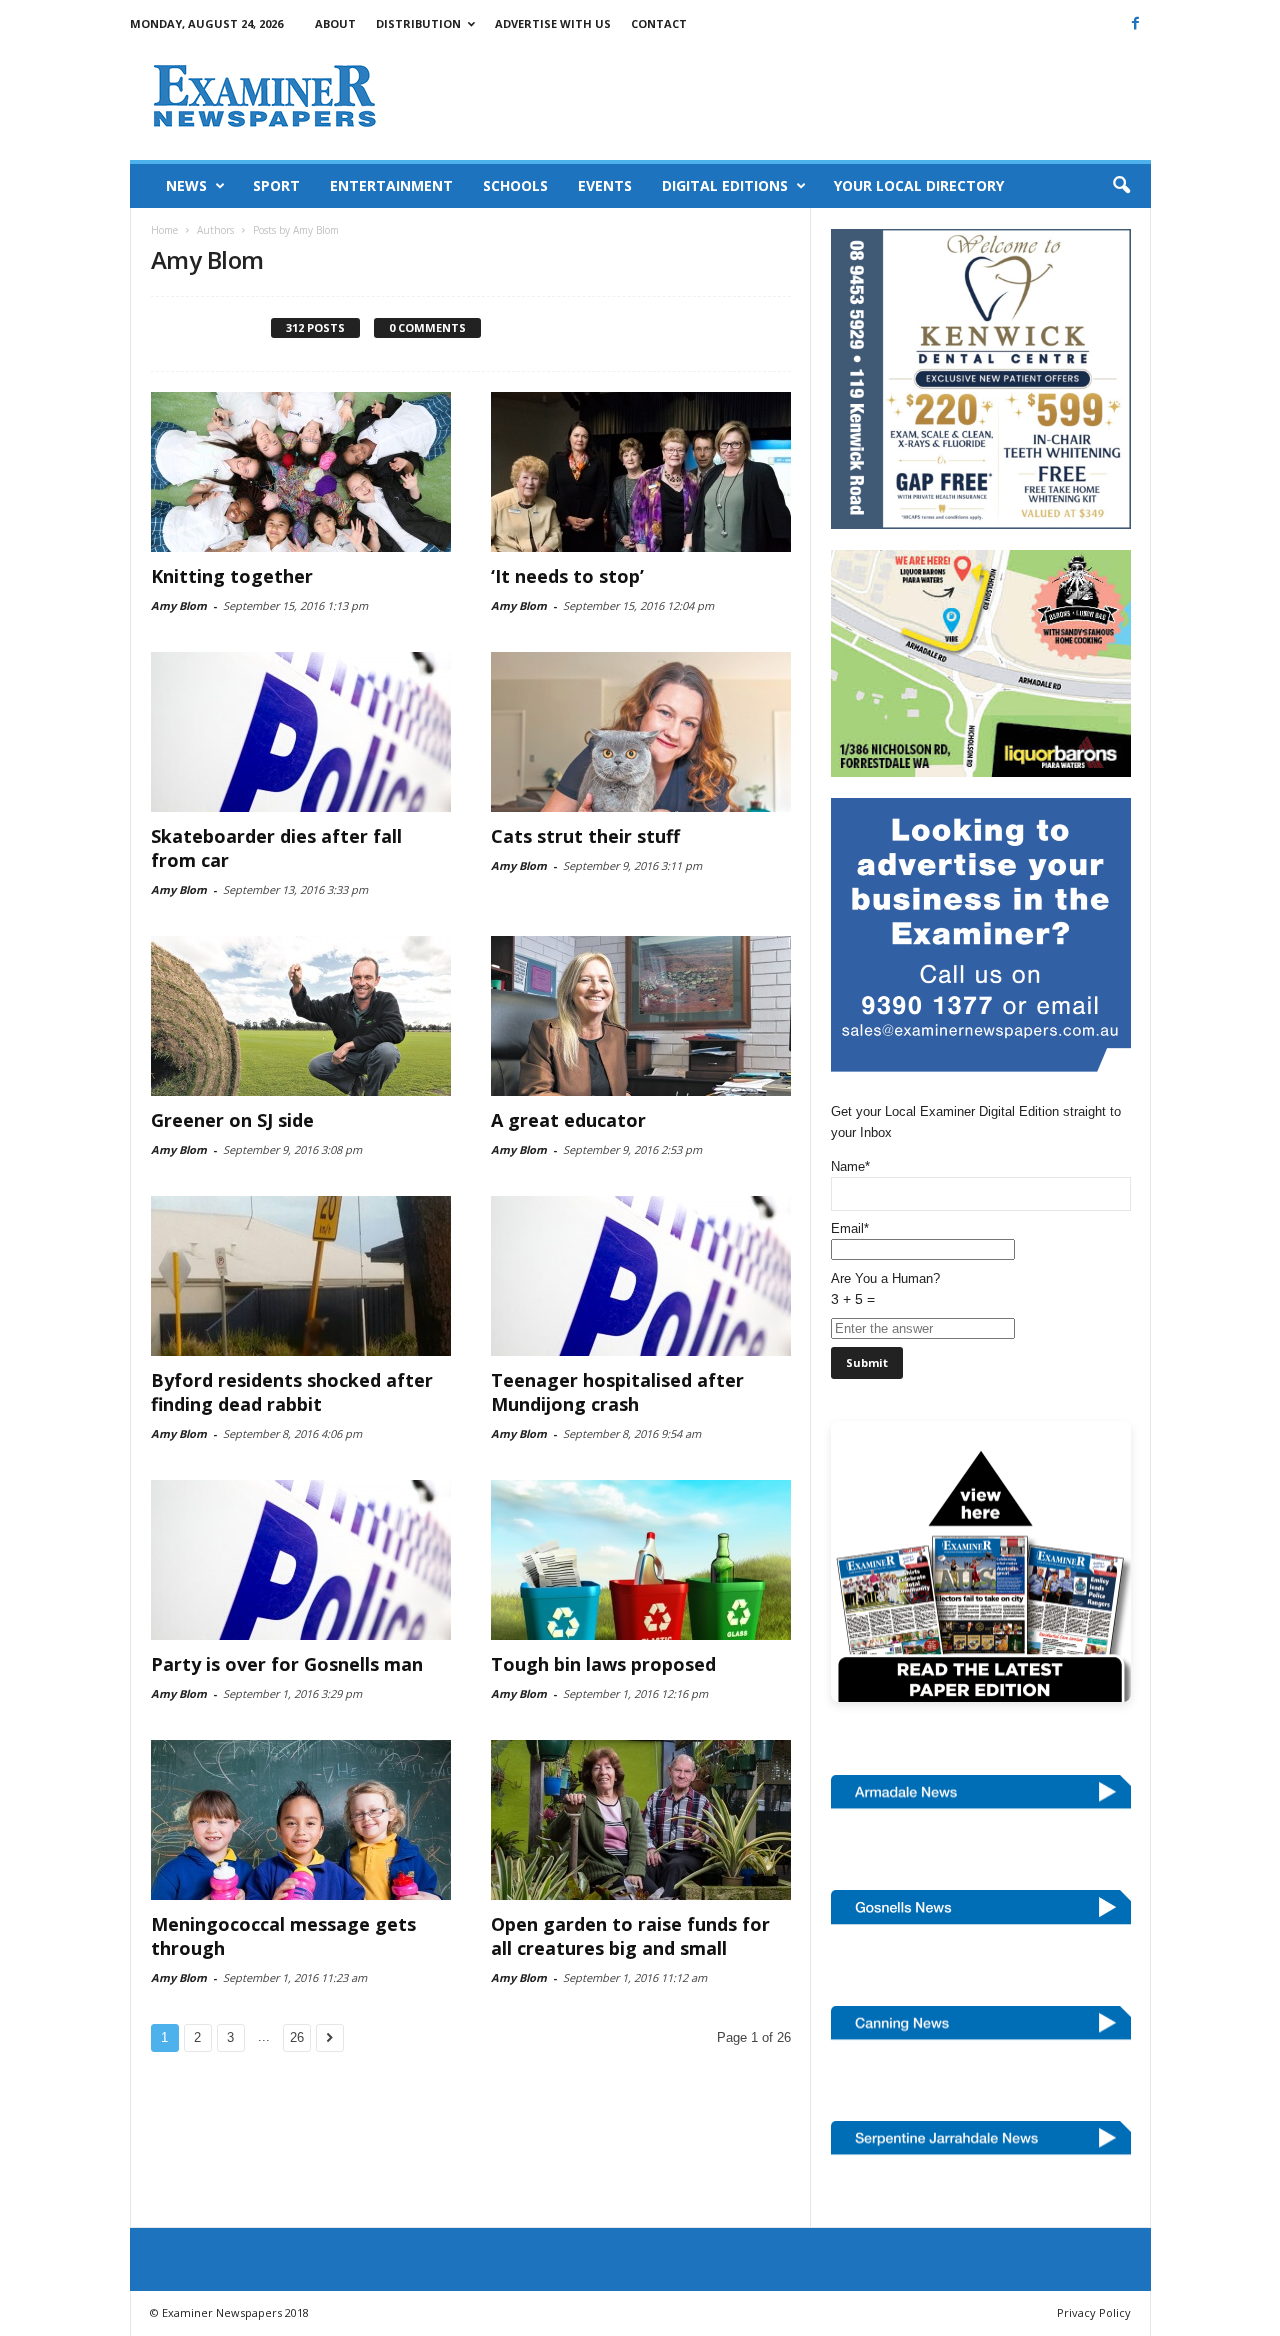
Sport (276, 185)
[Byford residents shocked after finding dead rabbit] (301, 1276)
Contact (659, 23)
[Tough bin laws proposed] (641, 1560)
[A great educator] (641, 1016)
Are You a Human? (885, 1289)
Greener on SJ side (232, 1120)
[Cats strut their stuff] (641, 732)
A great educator (568, 1120)
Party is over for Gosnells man (287, 1664)
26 (297, 2037)
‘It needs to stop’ (567, 576)
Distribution (418, 23)
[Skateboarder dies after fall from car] (301, 732)
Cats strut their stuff (585, 836)
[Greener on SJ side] (301, 1016)
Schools (515, 185)
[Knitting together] (301, 472)
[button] (1121, 186)
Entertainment (391, 185)
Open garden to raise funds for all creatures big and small (630, 1936)
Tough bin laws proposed (603, 1664)
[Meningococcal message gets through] (301, 1820)
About (335, 23)
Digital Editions (725, 185)
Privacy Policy (1094, 2312)
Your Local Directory (919, 185)
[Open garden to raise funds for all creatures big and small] (641, 1820)
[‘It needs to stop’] (641, 472)
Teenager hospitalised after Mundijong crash (617, 1392)
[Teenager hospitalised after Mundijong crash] (641, 1276)
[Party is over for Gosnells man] (301, 1560)
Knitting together (232, 576)
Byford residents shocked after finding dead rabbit (292, 1392)
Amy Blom (179, 605)
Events (605, 185)
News (186, 185)
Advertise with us (553, 23)
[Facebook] (1136, 23)
